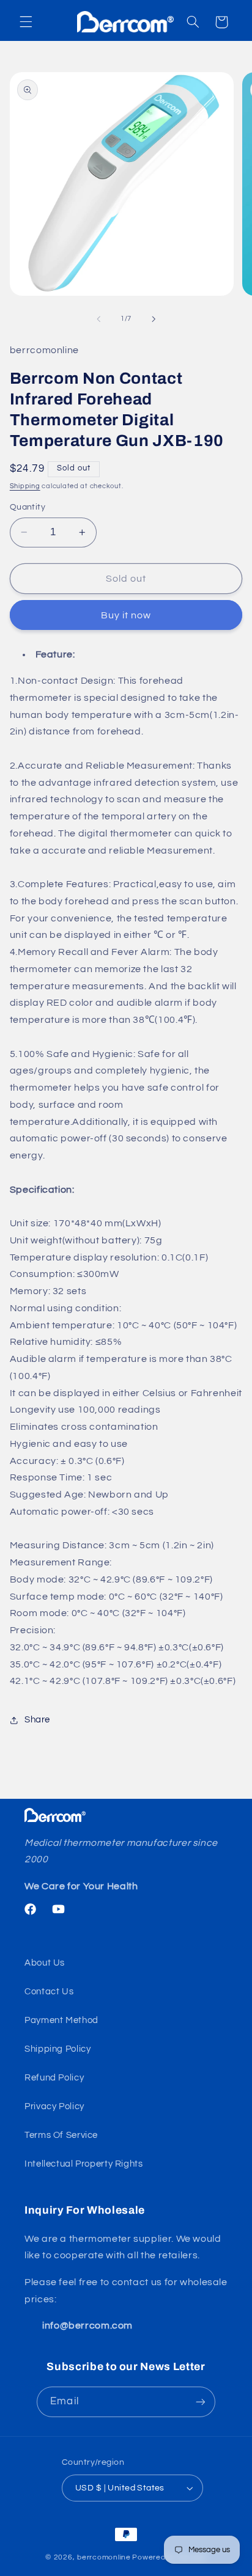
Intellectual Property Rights (84, 2164)
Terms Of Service (61, 2135)
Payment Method (61, 2020)
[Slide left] (98, 319)
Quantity (28, 507)
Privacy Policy (54, 2106)
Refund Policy (54, 2078)
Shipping (25, 486)
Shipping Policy (57, 2049)
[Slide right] (154, 319)
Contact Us (49, 1992)
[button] (26, 22)
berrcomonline (104, 2557)
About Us (45, 1963)
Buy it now (126, 615)
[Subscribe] (200, 2402)
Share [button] (37, 1720)
